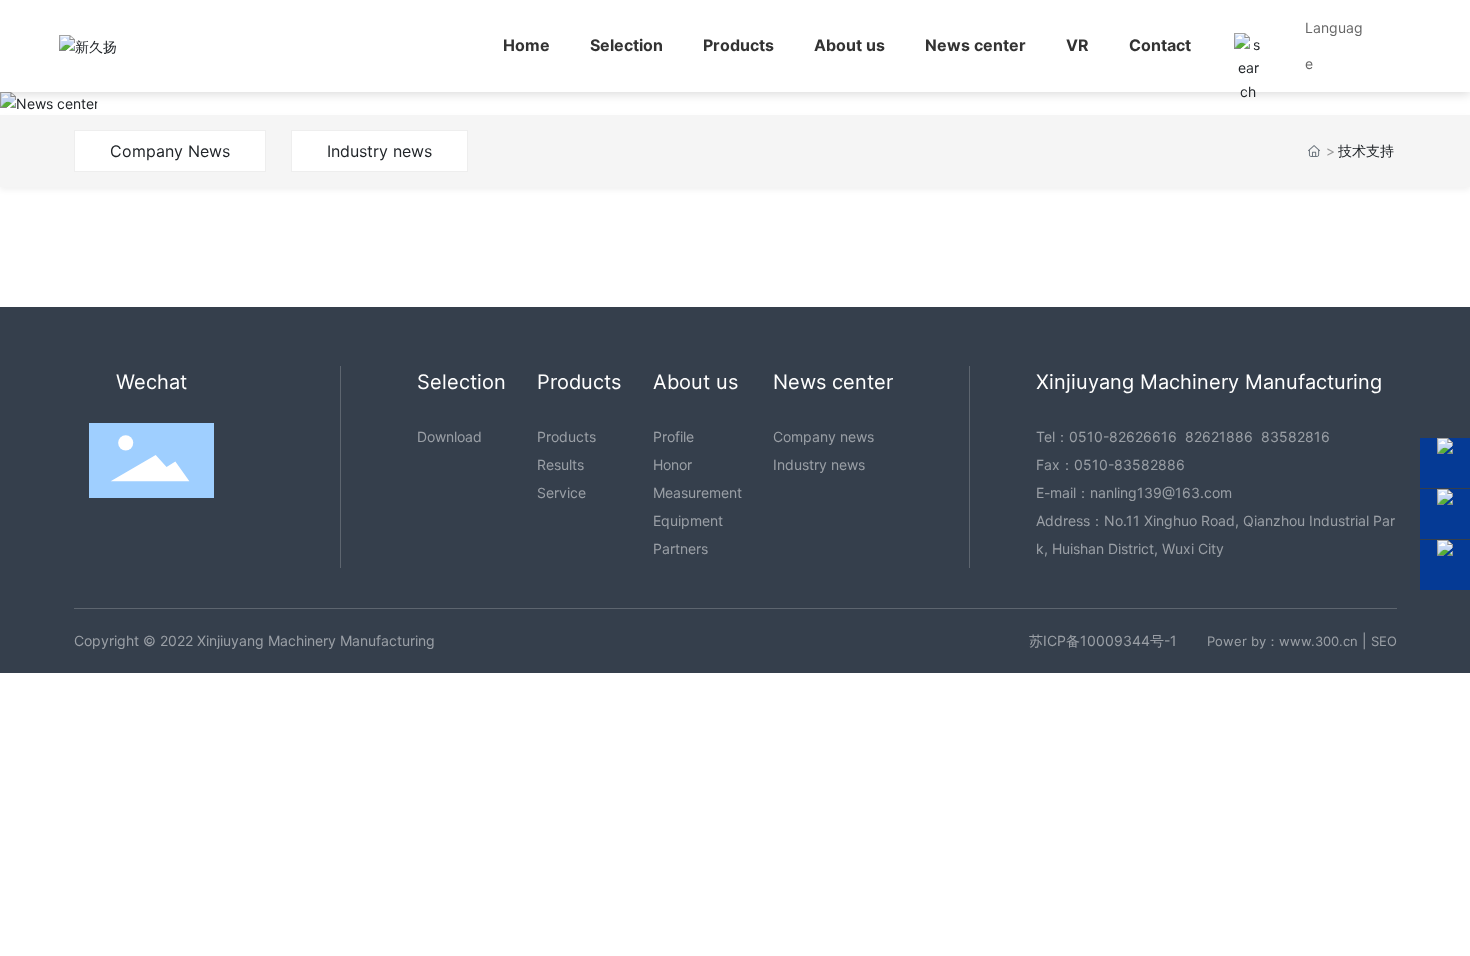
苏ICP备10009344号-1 (1103, 640)
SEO (1384, 641)
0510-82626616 (1123, 436)
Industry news (379, 151)
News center (216, 106)
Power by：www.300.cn (1282, 641)
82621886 (1219, 436)
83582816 (1295, 436)
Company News (170, 151)
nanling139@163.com (1161, 492)
